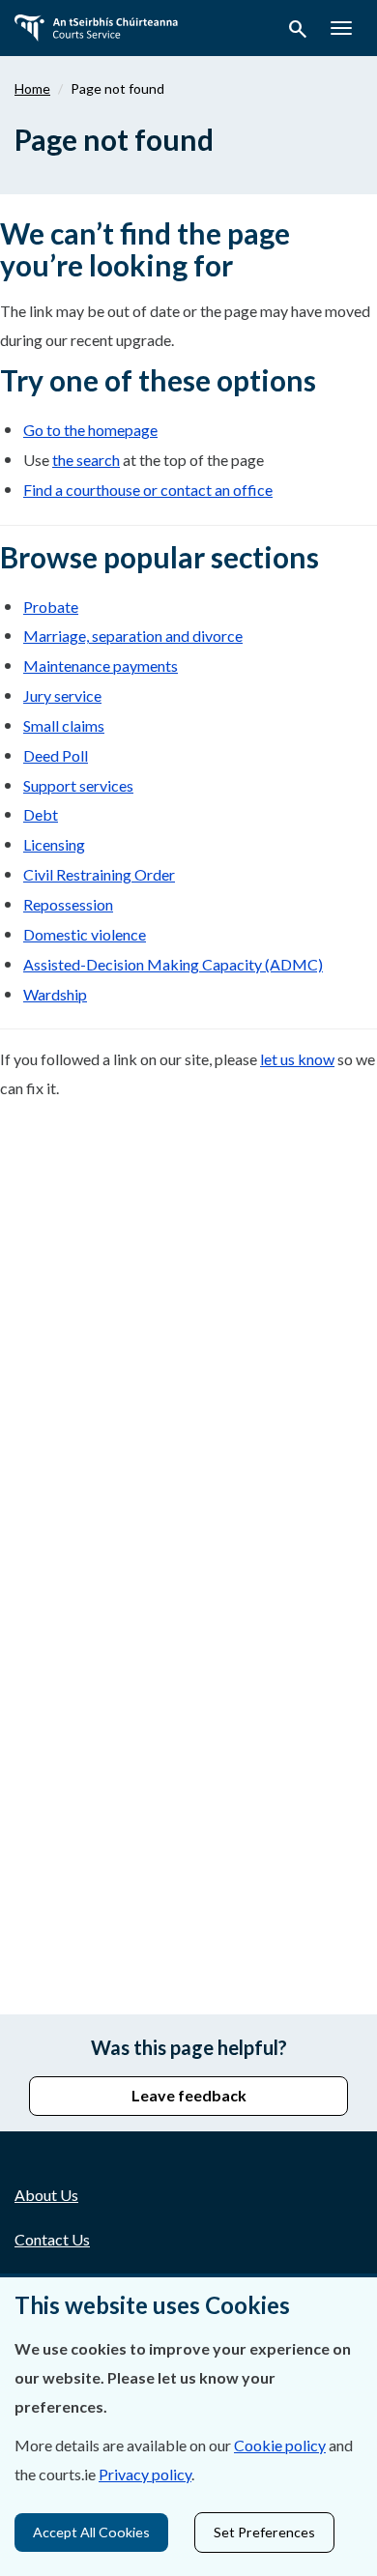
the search (86, 460)
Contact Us (52, 2239)
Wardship (55, 994)
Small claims (64, 725)
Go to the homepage (90, 430)
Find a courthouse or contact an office (148, 490)
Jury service (62, 695)
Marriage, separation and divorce (133, 636)
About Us (46, 2195)
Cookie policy (280, 2445)
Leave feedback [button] (189, 2095)
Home (32, 88)
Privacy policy (145, 2474)
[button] (298, 32)
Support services (78, 785)
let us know (297, 1059)
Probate (51, 607)
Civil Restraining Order (99, 874)
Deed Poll (56, 755)
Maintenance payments (101, 666)
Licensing (54, 844)
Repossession (68, 904)
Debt (41, 814)
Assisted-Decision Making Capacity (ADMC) (173, 964)
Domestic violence (85, 934)
